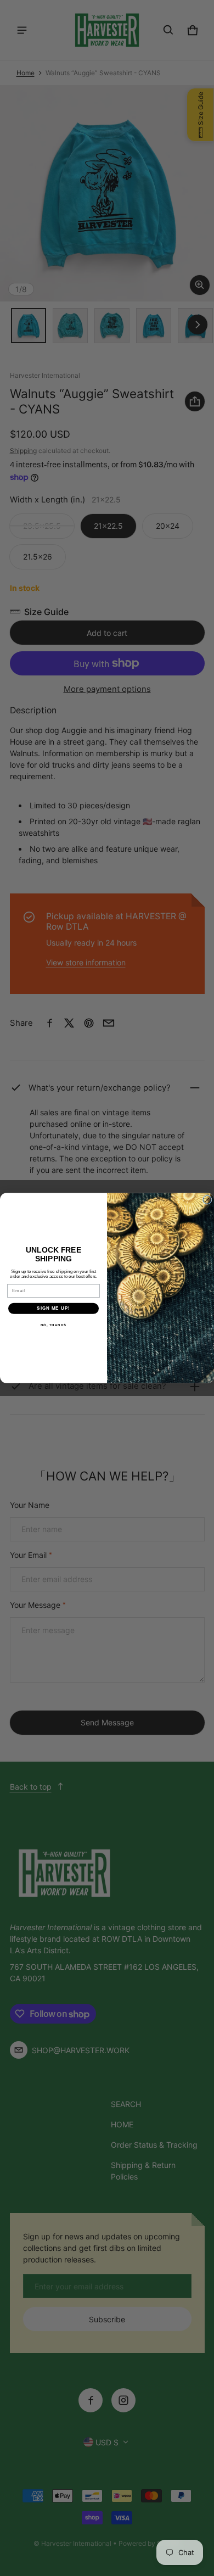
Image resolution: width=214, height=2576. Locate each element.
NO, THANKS (54, 1325)
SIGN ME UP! (54, 1308)
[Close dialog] (207, 1200)
